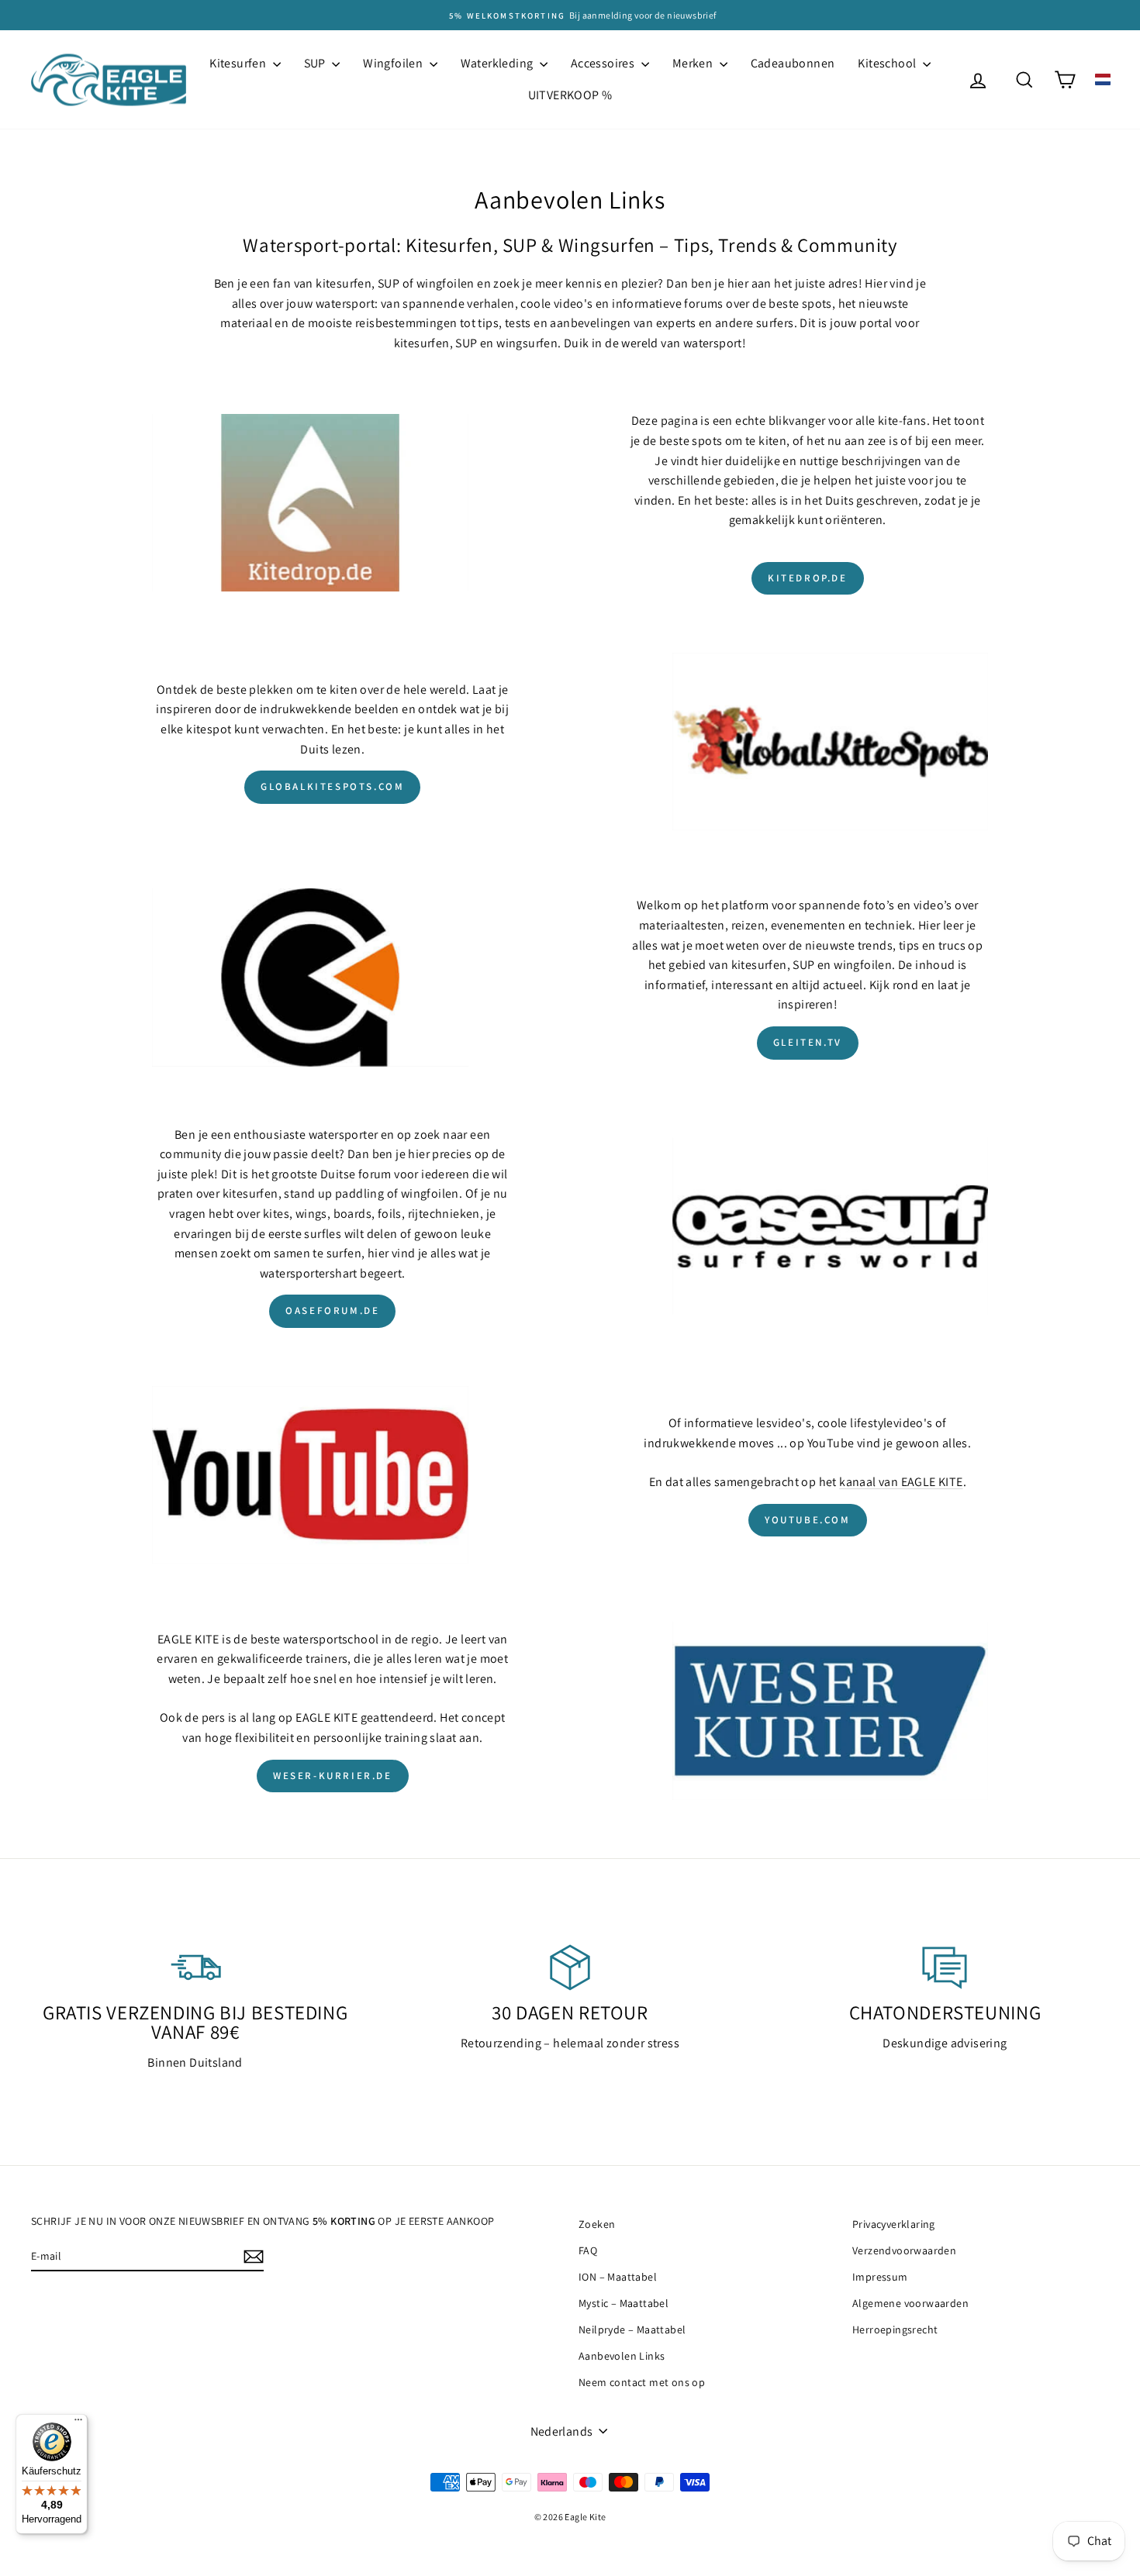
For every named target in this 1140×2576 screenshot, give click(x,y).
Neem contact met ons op (642, 2382)
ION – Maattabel (618, 2277)
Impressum (880, 2277)
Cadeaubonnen (793, 63)
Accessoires (604, 63)
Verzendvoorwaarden (904, 2250)
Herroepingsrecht (895, 2329)
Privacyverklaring (894, 2224)
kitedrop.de (808, 578)
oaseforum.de (332, 1310)
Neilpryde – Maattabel (632, 2329)
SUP (316, 63)
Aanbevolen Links (622, 2356)
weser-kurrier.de (333, 1776)
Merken (694, 63)
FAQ (588, 2250)
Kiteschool (888, 63)
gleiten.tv (808, 1042)
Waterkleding (498, 63)
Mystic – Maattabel (624, 2303)
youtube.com (808, 1520)
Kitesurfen (239, 63)
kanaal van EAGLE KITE (901, 1482)
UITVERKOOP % (570, 95)
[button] (1103, 79)
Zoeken (597, 2224)
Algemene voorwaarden (910, 2303)
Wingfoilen (394, 63)
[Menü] (78, 2423)
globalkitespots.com (332, 786)
